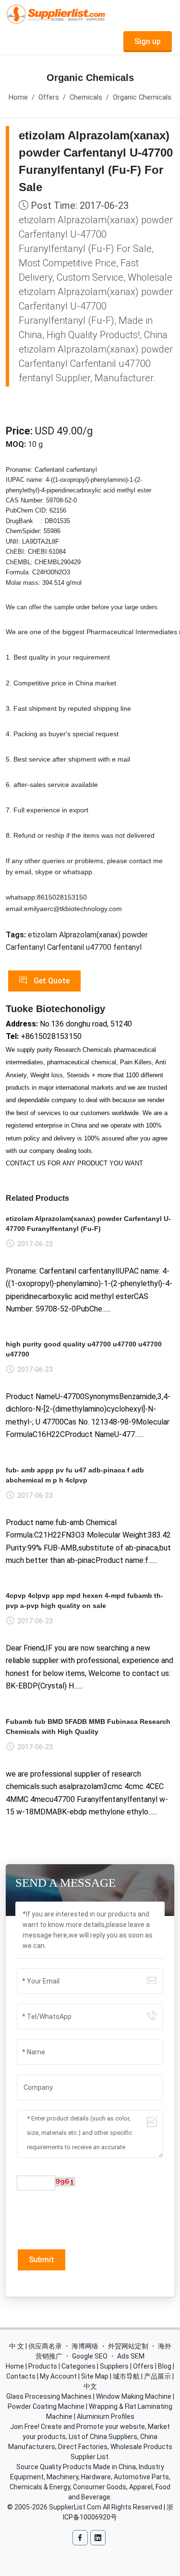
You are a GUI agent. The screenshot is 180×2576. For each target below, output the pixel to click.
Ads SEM (131, 2356)
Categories (78, 2366)
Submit (42, 2260)
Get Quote (51, 981)
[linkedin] (98, 2538)
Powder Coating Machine (46, 2406)
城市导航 (126, 2376)
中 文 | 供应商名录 (36, 2346)
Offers (49, 97)
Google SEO (90, 2356)
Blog (165, 2366)
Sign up (148, 41)
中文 (90, 2386)
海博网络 (85, 2346)
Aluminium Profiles (106, 2416)
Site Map (95, 2376)
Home (18, 97)
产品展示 (157, 2376)
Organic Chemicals (142, 97)
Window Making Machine (134, 2396)
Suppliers (114, 2366)
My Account (58, 2376)
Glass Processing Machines (49, 2396)
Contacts (21, 2376)
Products (43, 2366)
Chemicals (86, 97)
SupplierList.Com (75, 2507)
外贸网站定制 (128, 2346)
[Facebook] (80, 2538)
